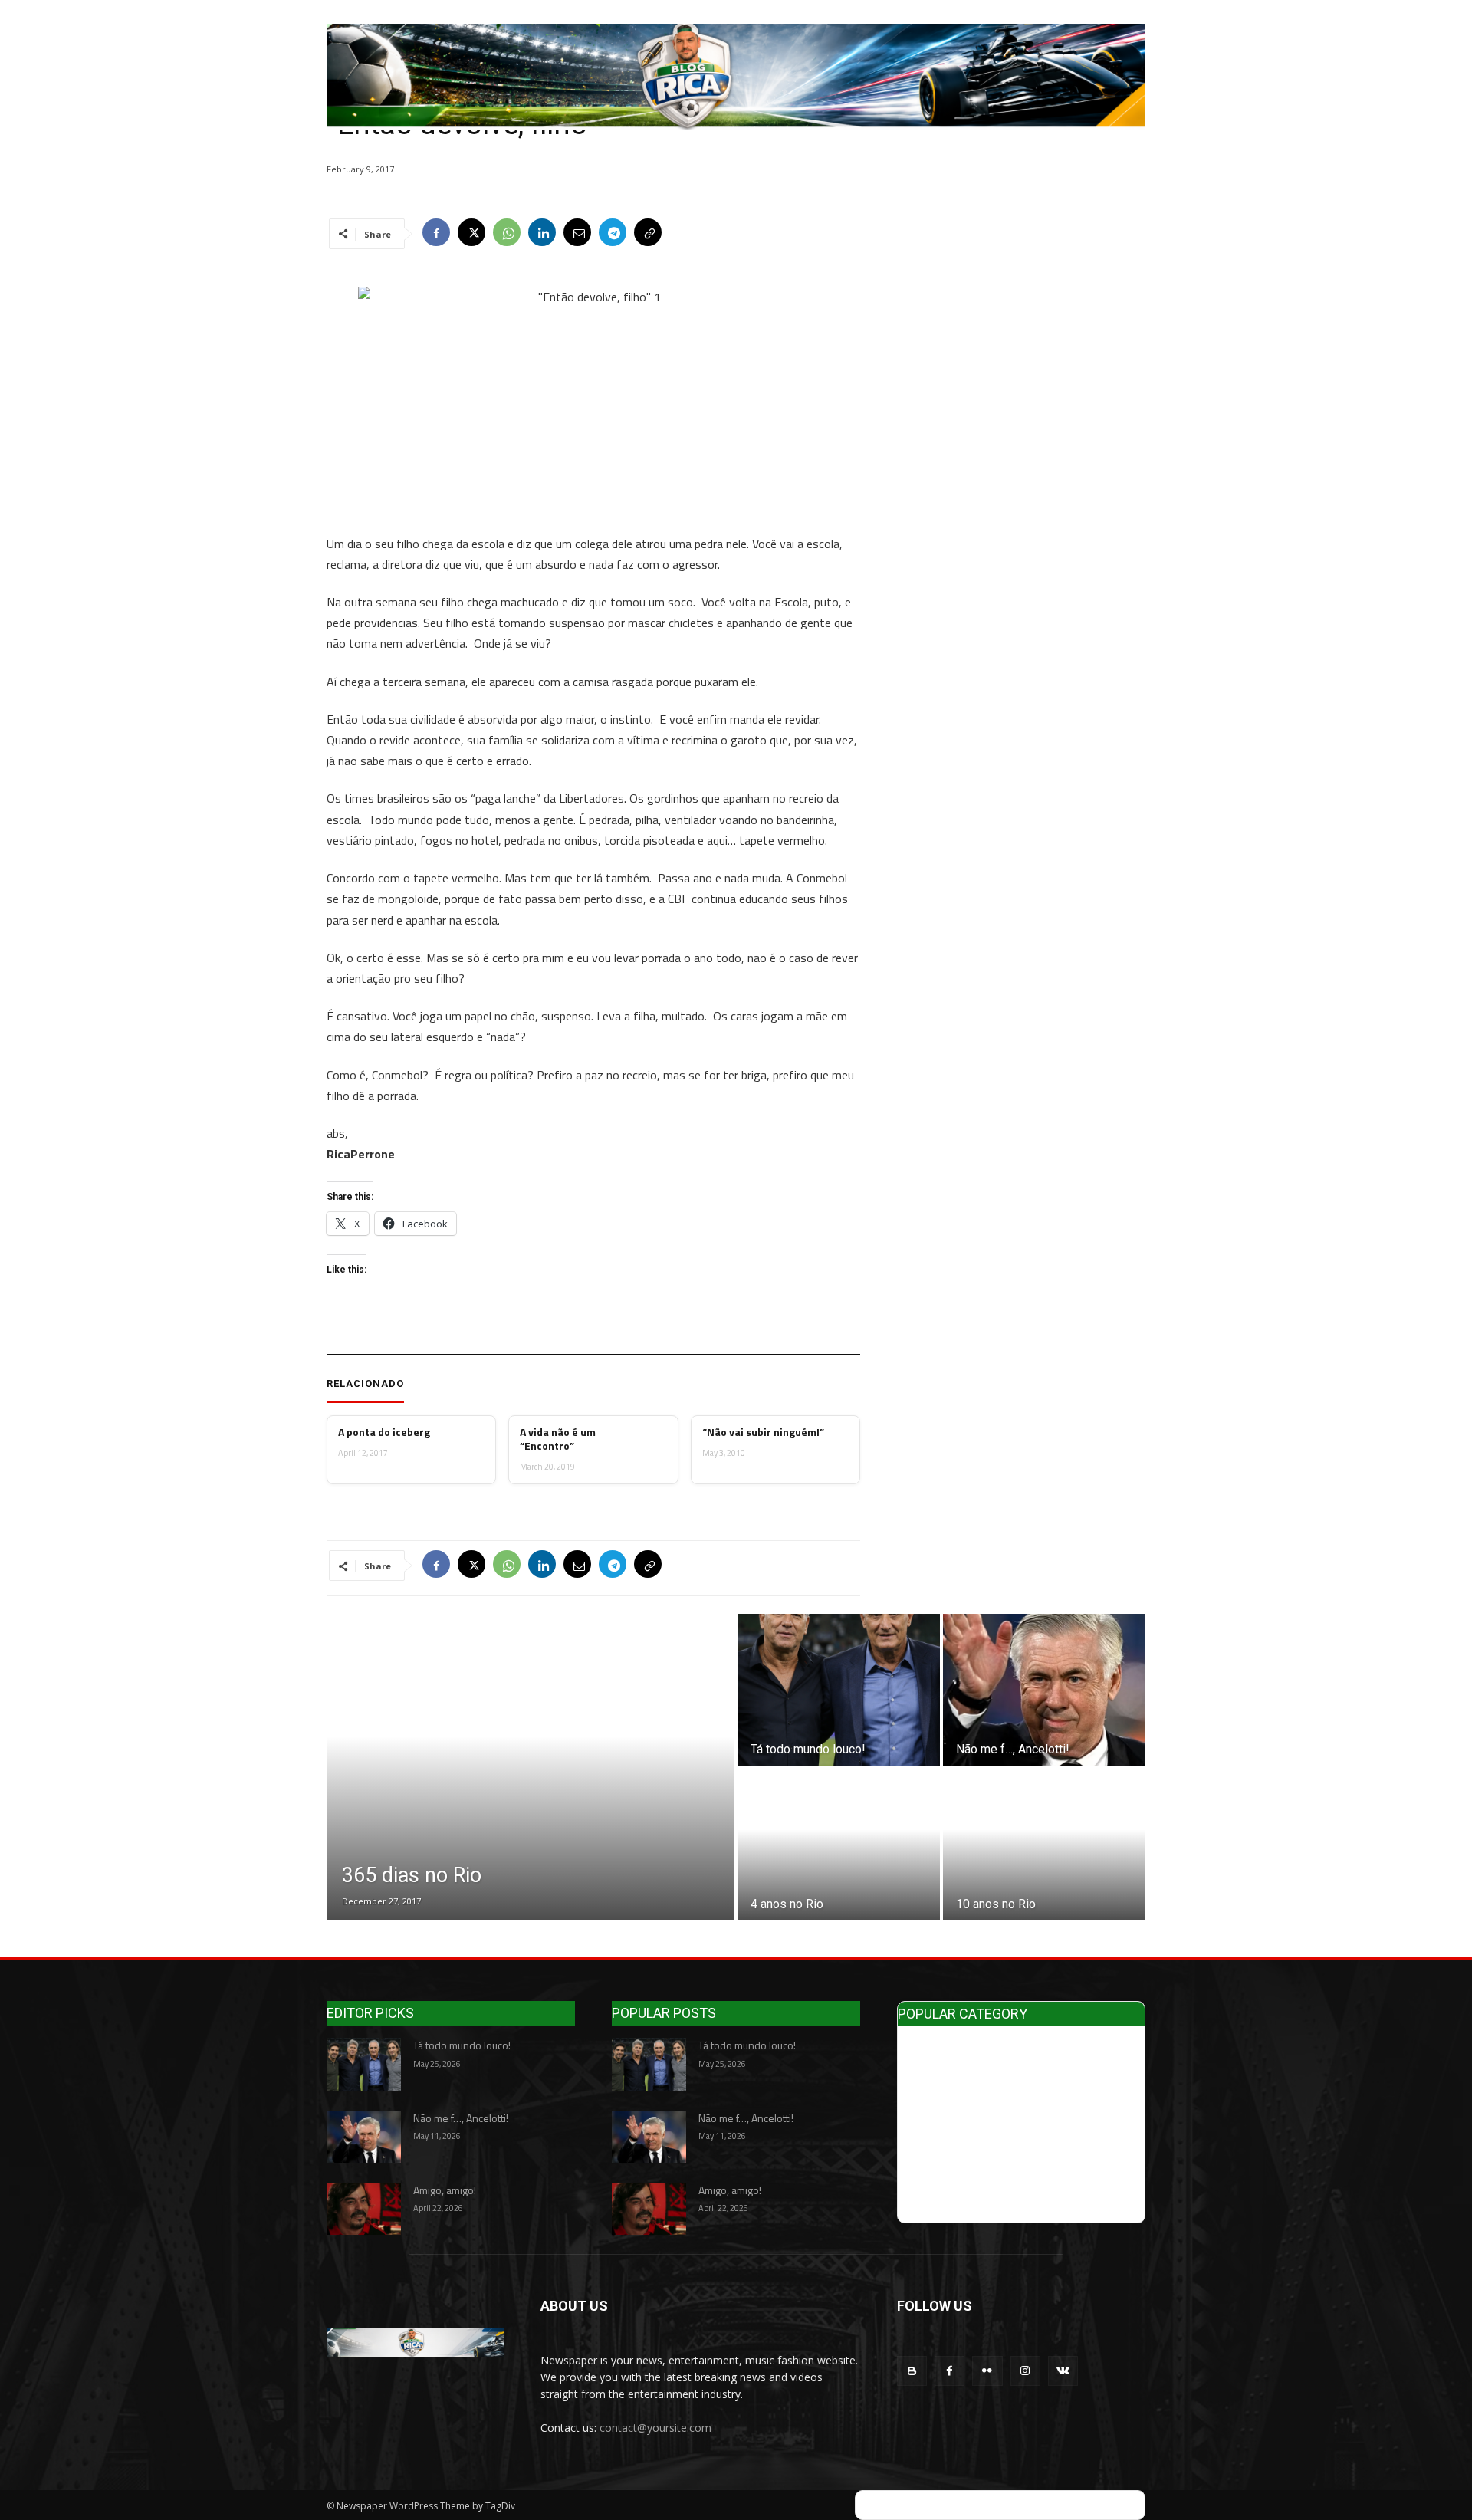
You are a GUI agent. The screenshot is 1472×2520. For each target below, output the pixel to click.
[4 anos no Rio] (839, 1845)
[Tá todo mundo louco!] (839, 1690)
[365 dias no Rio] (531, 1767)
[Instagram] (1025, 2371)
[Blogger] (912, 2371)
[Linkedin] (542, 234)
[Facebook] (436, 234)
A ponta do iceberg (384, 1432)
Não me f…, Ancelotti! (461, 2118)
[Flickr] (987, 2371)
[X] (472, 234)
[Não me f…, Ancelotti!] (1044, 1690)
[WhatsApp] (507, 234)
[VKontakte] (1063, 2371)
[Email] (577, 234)
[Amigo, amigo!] (364, 2209)
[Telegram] (613, 234)
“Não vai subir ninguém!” (763, 1432)
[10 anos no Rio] (1044, 1845)
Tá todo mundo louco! (462, 2045)
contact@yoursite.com (655, 2428)
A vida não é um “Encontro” (558, 1439)
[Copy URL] (648, 234)
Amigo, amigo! (445, 2190)
